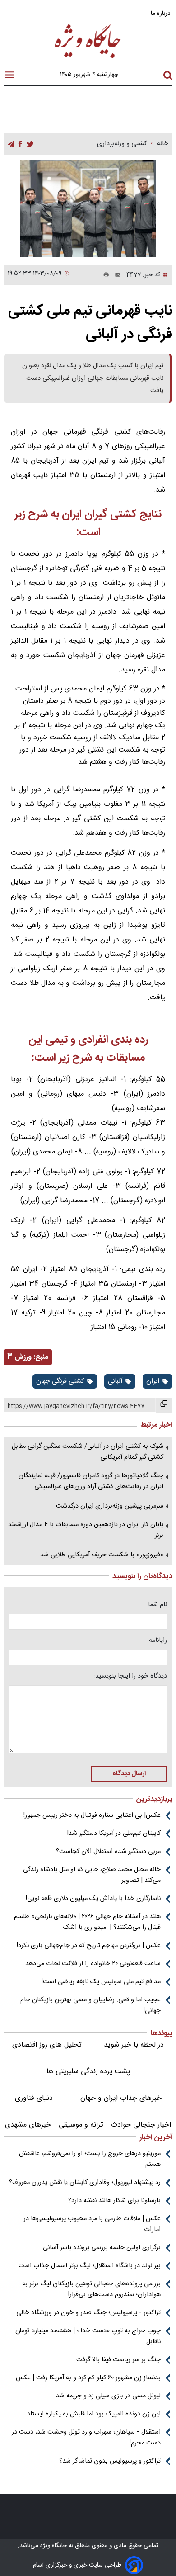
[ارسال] (115, 275)
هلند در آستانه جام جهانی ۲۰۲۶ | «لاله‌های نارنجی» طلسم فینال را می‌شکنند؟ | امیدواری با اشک (87, 1922)
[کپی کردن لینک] (164, 1405)
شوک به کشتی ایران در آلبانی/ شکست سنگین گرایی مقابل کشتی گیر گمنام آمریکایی (88, 1452)
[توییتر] (30, 144)
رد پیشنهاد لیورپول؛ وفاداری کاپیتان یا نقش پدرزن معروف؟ (85, 2183)
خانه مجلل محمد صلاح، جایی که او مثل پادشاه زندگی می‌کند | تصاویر (92, 1875)
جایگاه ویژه (53, 2546)
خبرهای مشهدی (28, 2125)
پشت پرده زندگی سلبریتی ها (88, 2072)
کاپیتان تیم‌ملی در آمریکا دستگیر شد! (114, 1834)
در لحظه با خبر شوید (134, 2045)
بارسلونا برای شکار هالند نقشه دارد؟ (114, 2201)
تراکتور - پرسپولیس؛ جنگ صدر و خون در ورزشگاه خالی (88, 2313)
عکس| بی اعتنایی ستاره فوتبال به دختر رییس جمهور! (92, 1815)
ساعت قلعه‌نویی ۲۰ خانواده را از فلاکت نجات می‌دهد (93, 1964)
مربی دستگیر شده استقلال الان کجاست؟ (108, 1852)
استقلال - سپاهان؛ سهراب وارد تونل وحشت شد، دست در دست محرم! (86, 2438)
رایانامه (158, 1640)
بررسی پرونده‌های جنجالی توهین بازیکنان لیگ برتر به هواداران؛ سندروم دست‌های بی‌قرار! (91, 2289)
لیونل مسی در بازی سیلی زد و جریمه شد (108, 2396)
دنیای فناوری (34, 2098)
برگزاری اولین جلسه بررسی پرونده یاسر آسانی (102, 2248)
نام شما (157, 1605)
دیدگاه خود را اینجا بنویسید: (130, 1676)
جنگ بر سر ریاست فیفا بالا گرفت (118, 2360)
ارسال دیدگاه (129, 1774)
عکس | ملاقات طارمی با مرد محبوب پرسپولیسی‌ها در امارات (92, 2224)
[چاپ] (104, 275)
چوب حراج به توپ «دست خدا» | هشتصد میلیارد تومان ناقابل (88, 2336)
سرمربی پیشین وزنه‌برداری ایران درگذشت (110, 1506)
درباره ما (162, 13)
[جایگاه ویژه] (88, 58)
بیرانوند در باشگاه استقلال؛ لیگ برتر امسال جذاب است (90, 2266)
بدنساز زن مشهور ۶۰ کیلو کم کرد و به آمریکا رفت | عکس (88, 2378)
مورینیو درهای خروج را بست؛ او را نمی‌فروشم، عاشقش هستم (90, 2159)
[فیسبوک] (20, 144)
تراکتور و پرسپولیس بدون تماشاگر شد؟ (110, 2461)
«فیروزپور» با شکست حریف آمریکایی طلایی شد (102, 1555)
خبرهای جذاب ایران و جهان (121, 2098)
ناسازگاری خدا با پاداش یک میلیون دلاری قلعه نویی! (93, 1899)
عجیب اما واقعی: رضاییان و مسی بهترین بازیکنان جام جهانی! (90, 2005)
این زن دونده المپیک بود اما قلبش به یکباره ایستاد (94, 2414)
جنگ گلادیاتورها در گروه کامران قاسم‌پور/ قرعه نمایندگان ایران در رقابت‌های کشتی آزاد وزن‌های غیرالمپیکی (91, 1481)
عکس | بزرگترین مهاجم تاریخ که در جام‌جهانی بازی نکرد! (89, 1946)
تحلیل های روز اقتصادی (47, 2045)
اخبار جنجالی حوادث (141, 2125)
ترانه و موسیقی (81, 2125)
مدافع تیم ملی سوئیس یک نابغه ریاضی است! (101, 1982)
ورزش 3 (19, 1357)
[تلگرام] (11, 144)
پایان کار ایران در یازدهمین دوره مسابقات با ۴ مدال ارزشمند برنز (86, 1530)
